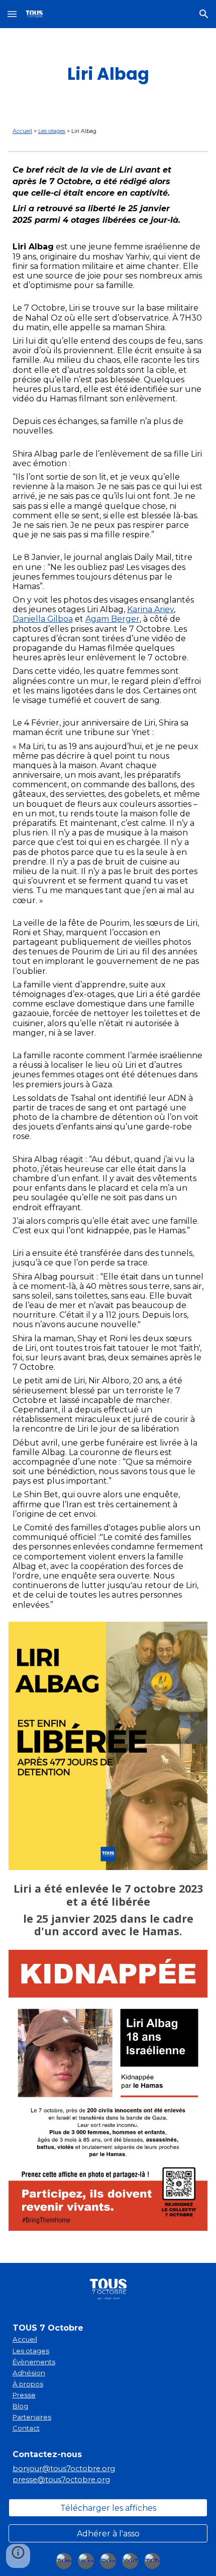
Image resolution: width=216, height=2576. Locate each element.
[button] (12, 14)
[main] (108, 74)
